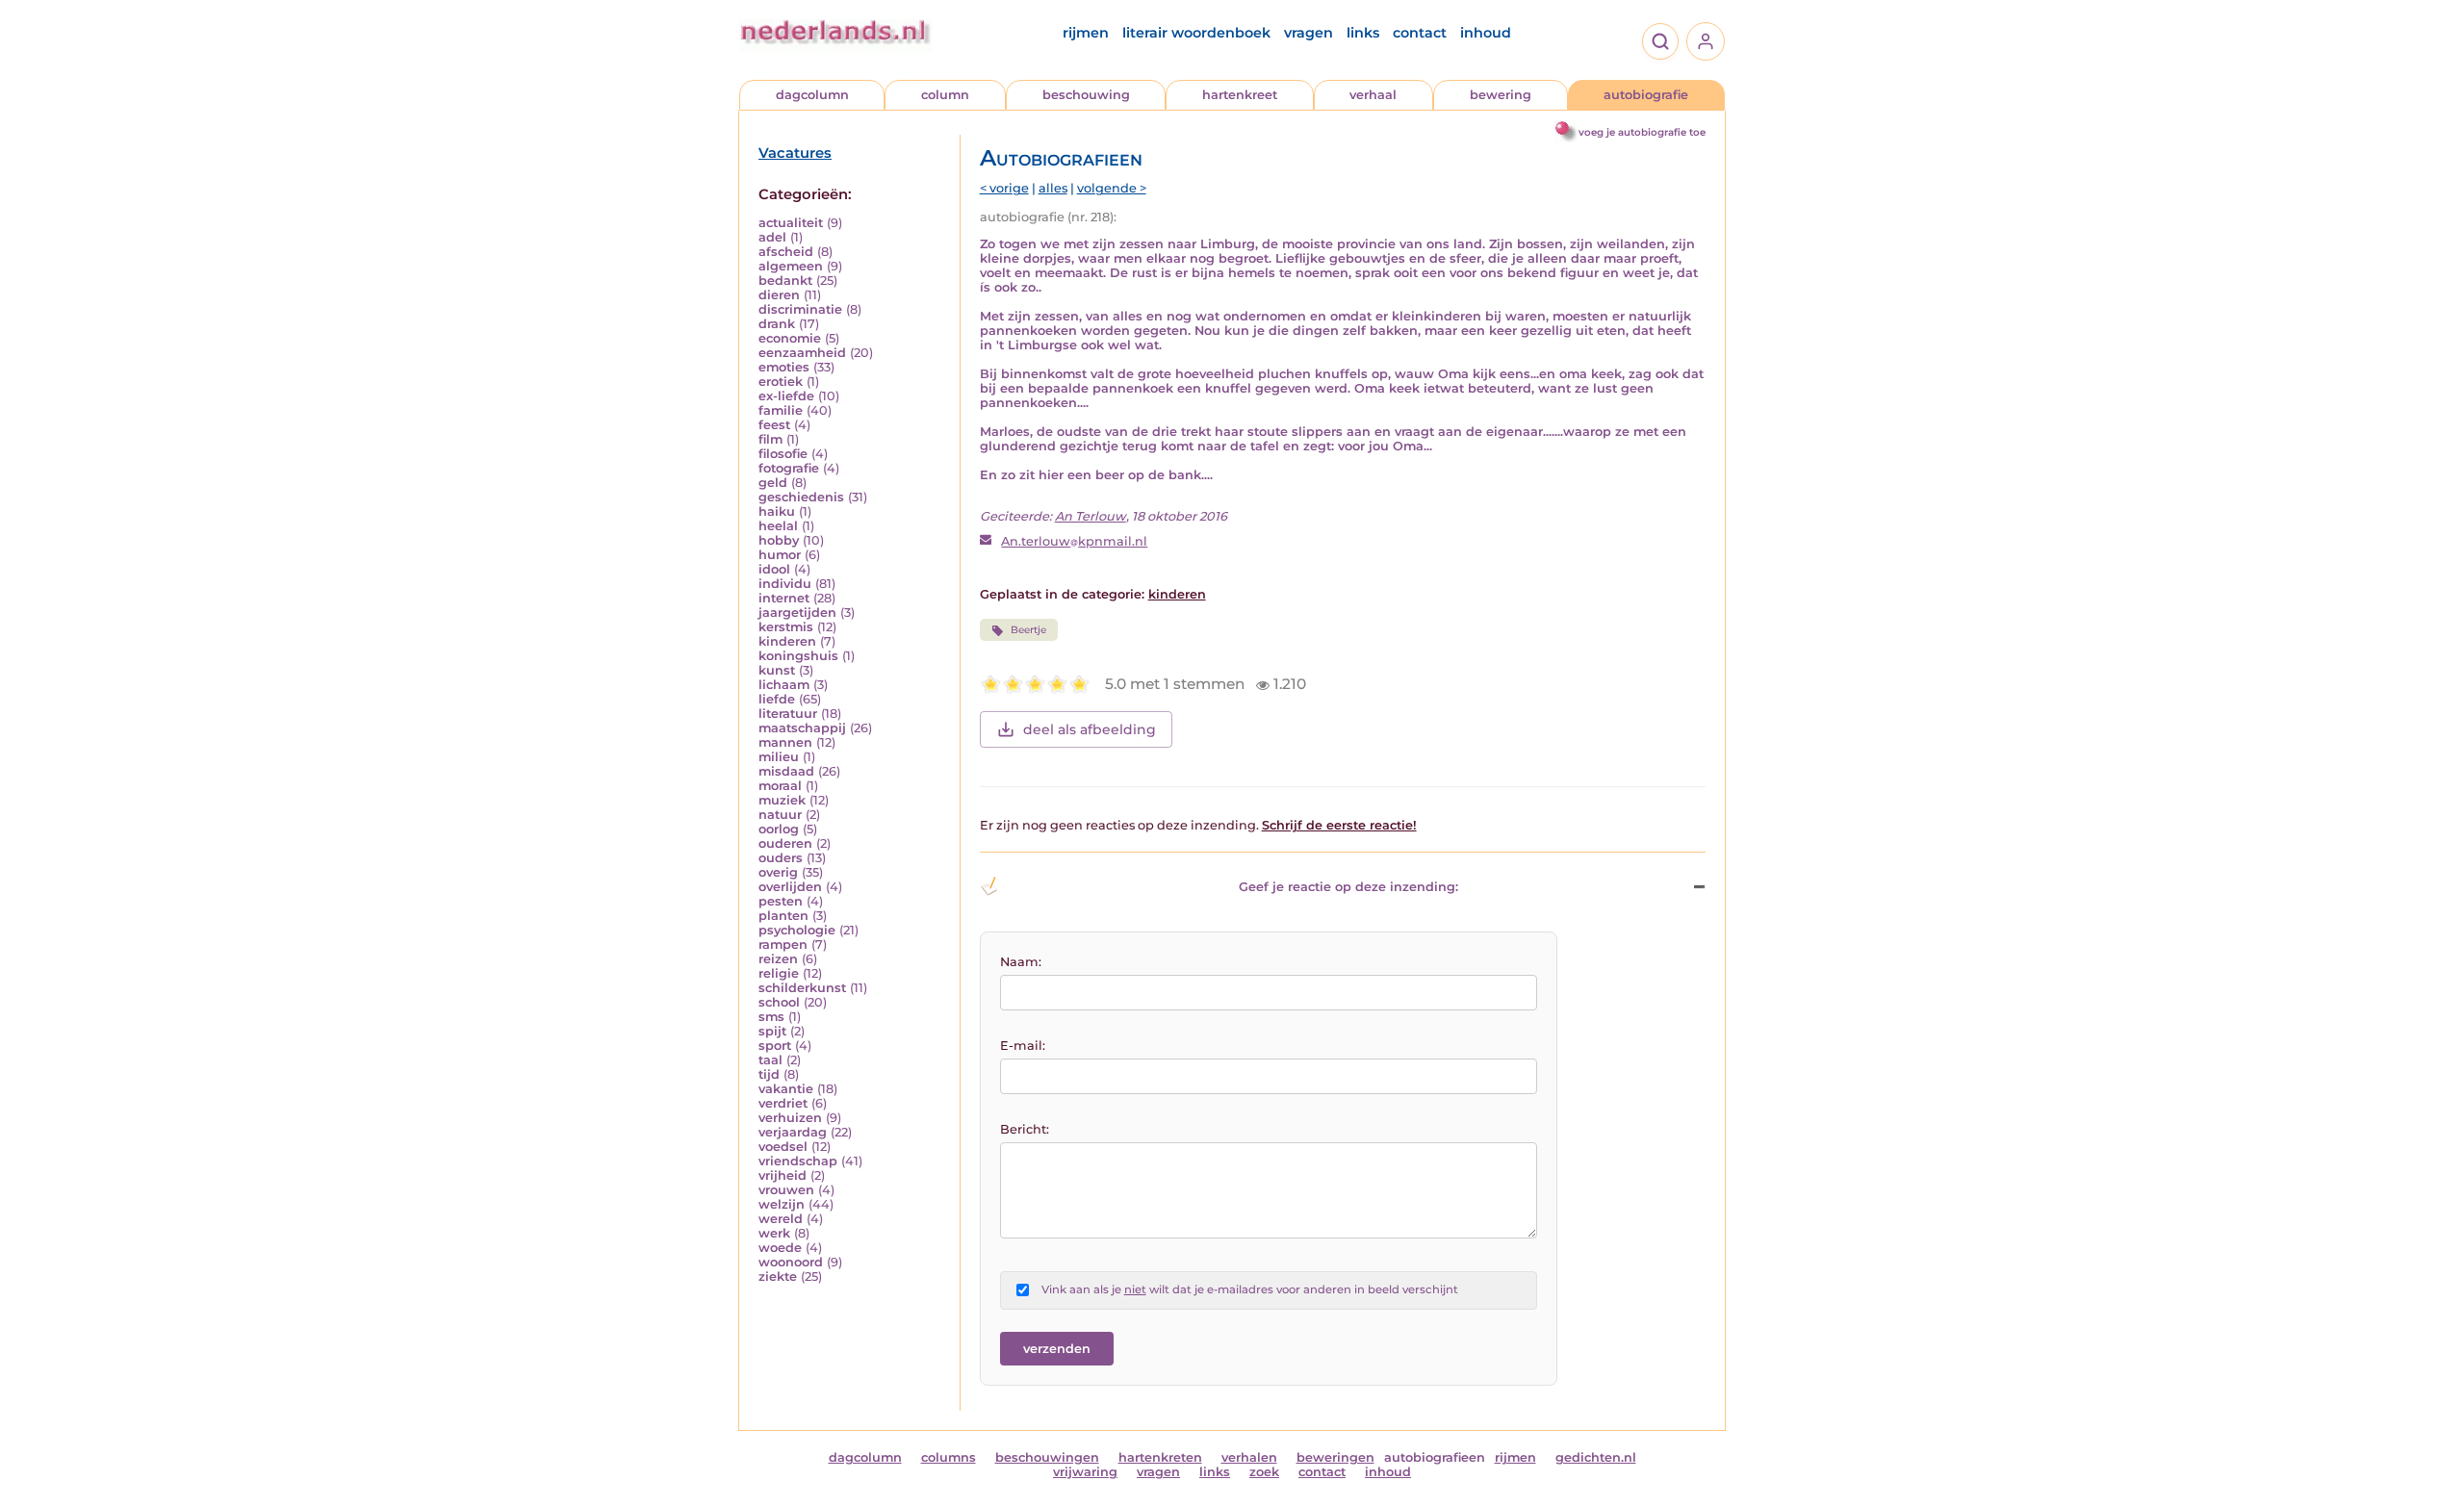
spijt (772, 1031)
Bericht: (1025, 1129)
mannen (785, 742)
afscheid (786, 252)
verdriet (783, 1103)
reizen (778, 959)
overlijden (790, 887)
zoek (1264, 1472)
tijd (769, 1074)
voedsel (783, 1147)
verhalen (1249, 1457)
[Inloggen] (1706, 41)
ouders (781, 858)
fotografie (789, 468)
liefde (777, 699)
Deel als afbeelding (1090, 729)
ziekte (778, 1276)
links (1363, 33)
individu (785, 584)
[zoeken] (1660, 41)
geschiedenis (801, 497)
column (945, 95)
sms (771, 1017)
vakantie (786, 1089)
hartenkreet (1240, 95)
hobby (779, 540)
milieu (779, 757)
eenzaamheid (802, 353)
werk (774, 1233)
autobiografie (1646, 95)
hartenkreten (1160, 1457)
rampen (783, 944)
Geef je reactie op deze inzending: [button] (1348, 887)
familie (781, 410)
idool (774, 569)
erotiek (781, 382)
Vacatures (795, 153)
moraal (780, 786)
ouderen (785, 843)
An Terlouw (1091, 516)
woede (780, 1248)
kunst (777, 670)
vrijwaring (1085, 1472)
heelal (778, 526)
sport (775, 1046)
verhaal (1373, 95)
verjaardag (793, 1132)
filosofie (783, 454)
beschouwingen (1047, 1457)
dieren (779, 295)
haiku (777, 511)
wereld (781, 1219)
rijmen (1086, 33)
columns (949, 1457)
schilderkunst (802, 988)
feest (774, 425)
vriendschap (798, 1161)
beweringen (1335, 1457)
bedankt (785, 281)
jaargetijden (797, 613)
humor (780, 555)
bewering (1501, 95)
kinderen (787, 641)
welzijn (782, 1204)
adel (772, 237)
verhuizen (790, 1118)
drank (777, 324)
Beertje (1028, 630)
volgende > (1112, 188)
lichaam (784, 685)
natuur (780, 815)
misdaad (786, 771)
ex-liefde (786, 396)
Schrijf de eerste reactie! (1339, 825)
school (779, 1002)
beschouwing (1086, 95)
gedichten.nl (1596, 1457)
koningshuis (798, 656)
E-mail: (1023, 1046)
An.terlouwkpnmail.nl (1074, 541)
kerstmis (786, 627)
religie (779, 973)
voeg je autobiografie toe (1642, 132)
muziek (782, 800)
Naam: (1021, 962)
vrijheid (783, 1175)
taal (770, 1060)
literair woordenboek (1196, 33)
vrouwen (786, 1190)
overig (778, 872)
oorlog (779, 829)
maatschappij (802, 728)
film (770, 439)
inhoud (1486, 33)
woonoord (791, 1262)
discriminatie (800, 309)
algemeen (791, 266)
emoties (784, 367)
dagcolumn (812, 95)
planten (783, 916)
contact (1420, 33)
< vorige (1004, 188)
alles (1053, 188)
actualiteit (791, 223)
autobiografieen (1435, 1457)
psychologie (797, 930)
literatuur (788, 714)
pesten (781, 901)
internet (784, 598)
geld (773, 483)
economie (790, 338)
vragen (1309, 33)
